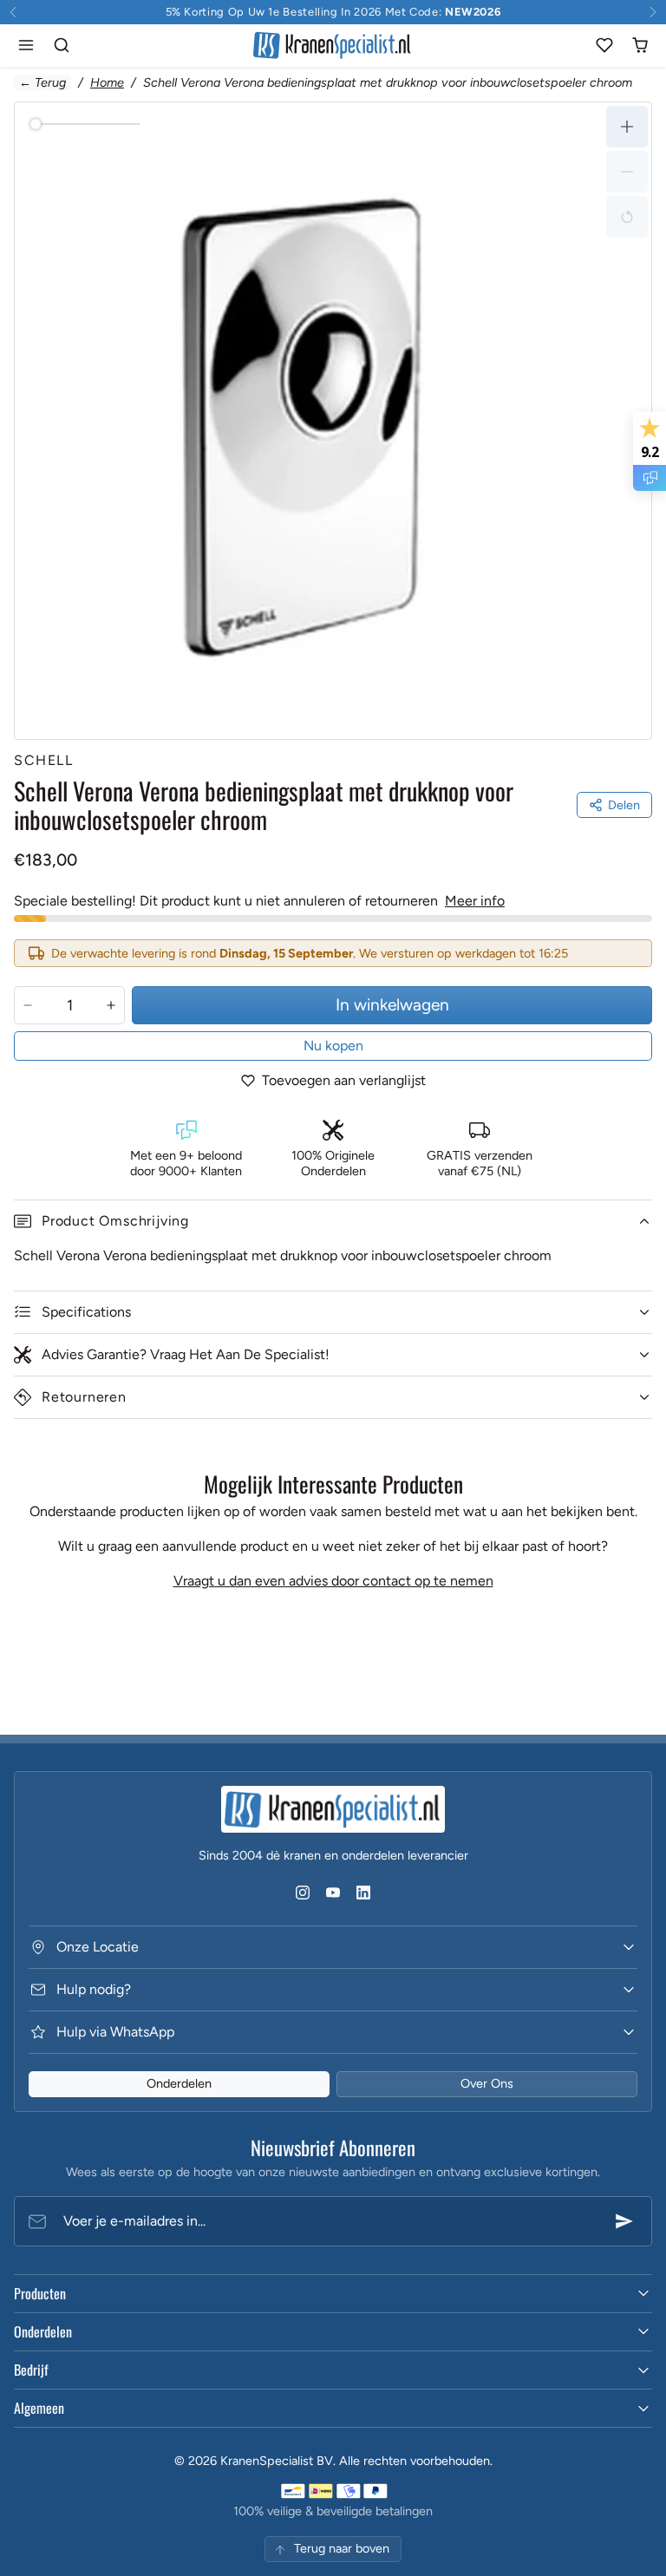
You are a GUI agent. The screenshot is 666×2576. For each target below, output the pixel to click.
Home (107, 82)
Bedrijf (31, 2370)
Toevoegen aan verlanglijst (344, 1080)
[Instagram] (302, 1893)
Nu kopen (333, 1046)
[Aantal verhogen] (111, 1005)
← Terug (42, 82)
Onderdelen (179, 2083)
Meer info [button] (475, 901)
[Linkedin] (364, 1893)
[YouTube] (333, 1893)
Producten (40, 2293)
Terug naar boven (342, 2548)
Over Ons (487, 2083)
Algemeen (39, 2408)
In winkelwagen (392, 1005)
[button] (26, 46)
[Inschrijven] (624, 2221)
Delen (624, 805)
